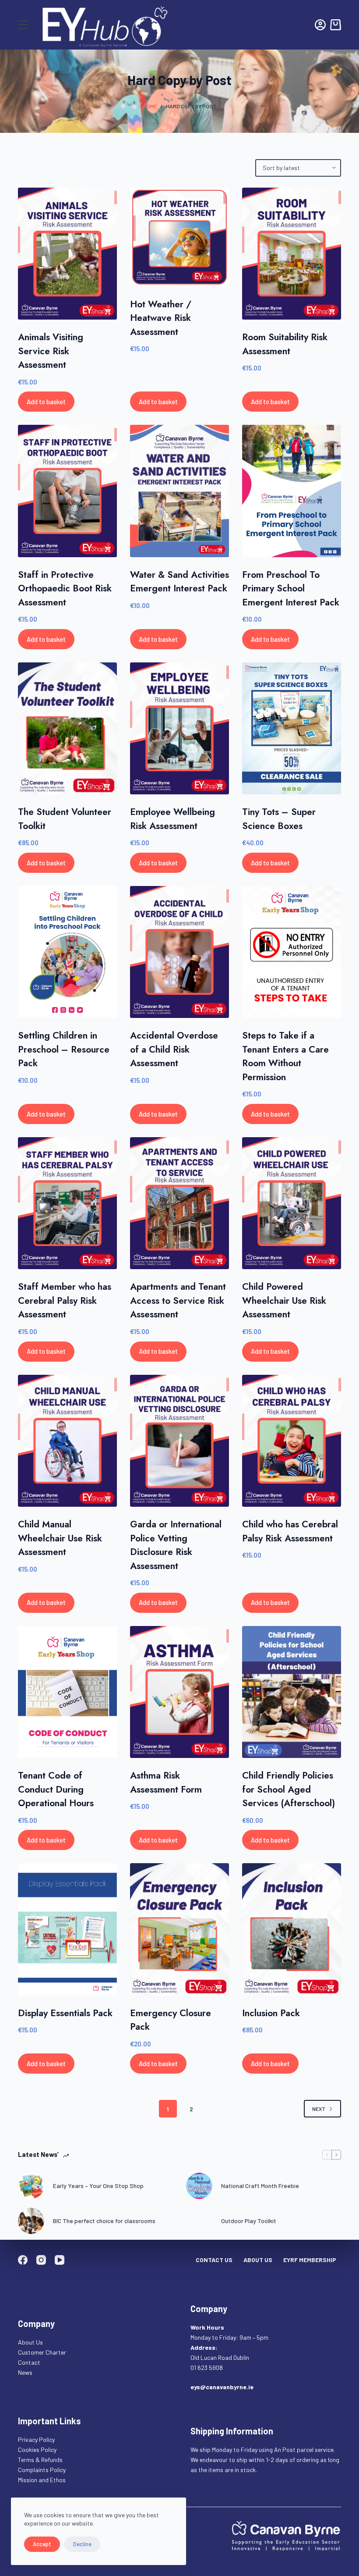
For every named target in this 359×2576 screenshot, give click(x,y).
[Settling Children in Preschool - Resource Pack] (67, 952)
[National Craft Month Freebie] (199, 2186)
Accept (42, 2544)
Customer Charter (42, 2352)
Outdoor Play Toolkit (249, 2221)
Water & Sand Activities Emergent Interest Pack (179, 582)
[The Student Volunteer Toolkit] (67, 728)
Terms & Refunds (40, 2460)
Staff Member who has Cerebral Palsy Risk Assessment (65, 1300)
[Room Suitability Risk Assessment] (292, 254)
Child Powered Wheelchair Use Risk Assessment (284, 1300)
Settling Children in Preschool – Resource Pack (64, 1049)
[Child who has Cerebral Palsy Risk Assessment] (292, 1441)
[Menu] (23, 25)
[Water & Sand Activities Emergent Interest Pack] (179, 491)
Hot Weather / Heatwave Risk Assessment (161, 318)
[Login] (320, 25)
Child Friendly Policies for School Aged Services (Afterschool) (289, 1789)
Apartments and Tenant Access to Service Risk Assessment (178, 1300)
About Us (258, 2260)
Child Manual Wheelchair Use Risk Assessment (60, 1538)
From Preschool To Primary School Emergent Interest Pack (291, 589)
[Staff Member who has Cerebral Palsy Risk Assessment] (67, 1203)
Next (319, 2109)
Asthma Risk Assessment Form (166, 1783)
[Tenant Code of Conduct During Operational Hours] (67, 1692)
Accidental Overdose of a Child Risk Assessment (174, 1049)
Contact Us (214, 2260)
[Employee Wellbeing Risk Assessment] (179, 728)
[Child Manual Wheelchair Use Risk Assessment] (67, 1441)
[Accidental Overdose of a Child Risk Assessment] (179, 952)
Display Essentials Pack (65, 2013)
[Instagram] (41, 2260)
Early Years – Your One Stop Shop (98, 2186)
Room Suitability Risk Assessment (285, 344)
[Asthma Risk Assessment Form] (179, 1692)
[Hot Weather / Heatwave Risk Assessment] (179, 237)
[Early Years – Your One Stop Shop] (31, 2186)
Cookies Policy (37, 2450)
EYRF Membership (310, 2260)
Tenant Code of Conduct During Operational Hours (56, 1789)
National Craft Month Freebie (260, 2186)
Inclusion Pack (271, 2013)
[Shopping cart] (336, 25)
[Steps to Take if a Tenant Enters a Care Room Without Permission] (292, 952)
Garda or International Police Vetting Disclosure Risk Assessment (176, 1545)
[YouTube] (60, 2260)
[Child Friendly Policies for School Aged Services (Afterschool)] (292, 1692)
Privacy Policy (36, 2439)
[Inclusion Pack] (292, 1929)
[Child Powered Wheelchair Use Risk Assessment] (292, 1203)
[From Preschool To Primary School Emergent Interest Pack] (292, 491)
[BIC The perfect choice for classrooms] (31, 2221)
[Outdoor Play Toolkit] (199, 2221)
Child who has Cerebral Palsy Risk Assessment (290, 1531)
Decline (82, 2544)
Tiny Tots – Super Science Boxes (279, 819)
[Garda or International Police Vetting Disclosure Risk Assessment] (179, 1441)
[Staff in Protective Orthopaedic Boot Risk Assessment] (67, 491)
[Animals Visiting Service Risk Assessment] (67, 254)
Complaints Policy (42, 2470)
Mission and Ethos (42, 2480)
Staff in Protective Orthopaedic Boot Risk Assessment (65, 589)
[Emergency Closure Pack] (179, 1929)
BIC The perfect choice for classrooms (104, 2221)
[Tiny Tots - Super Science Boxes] (292, 728)
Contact (30, 2362)
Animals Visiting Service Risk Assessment (51, 351)
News (25, 2372)
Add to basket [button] (46, 402)
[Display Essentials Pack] (67, 1929)
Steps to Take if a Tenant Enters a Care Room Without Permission (285, 1056)
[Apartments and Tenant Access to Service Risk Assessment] (179, 1203)
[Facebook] (23, 2260)
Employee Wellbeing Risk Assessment (172, 819)
